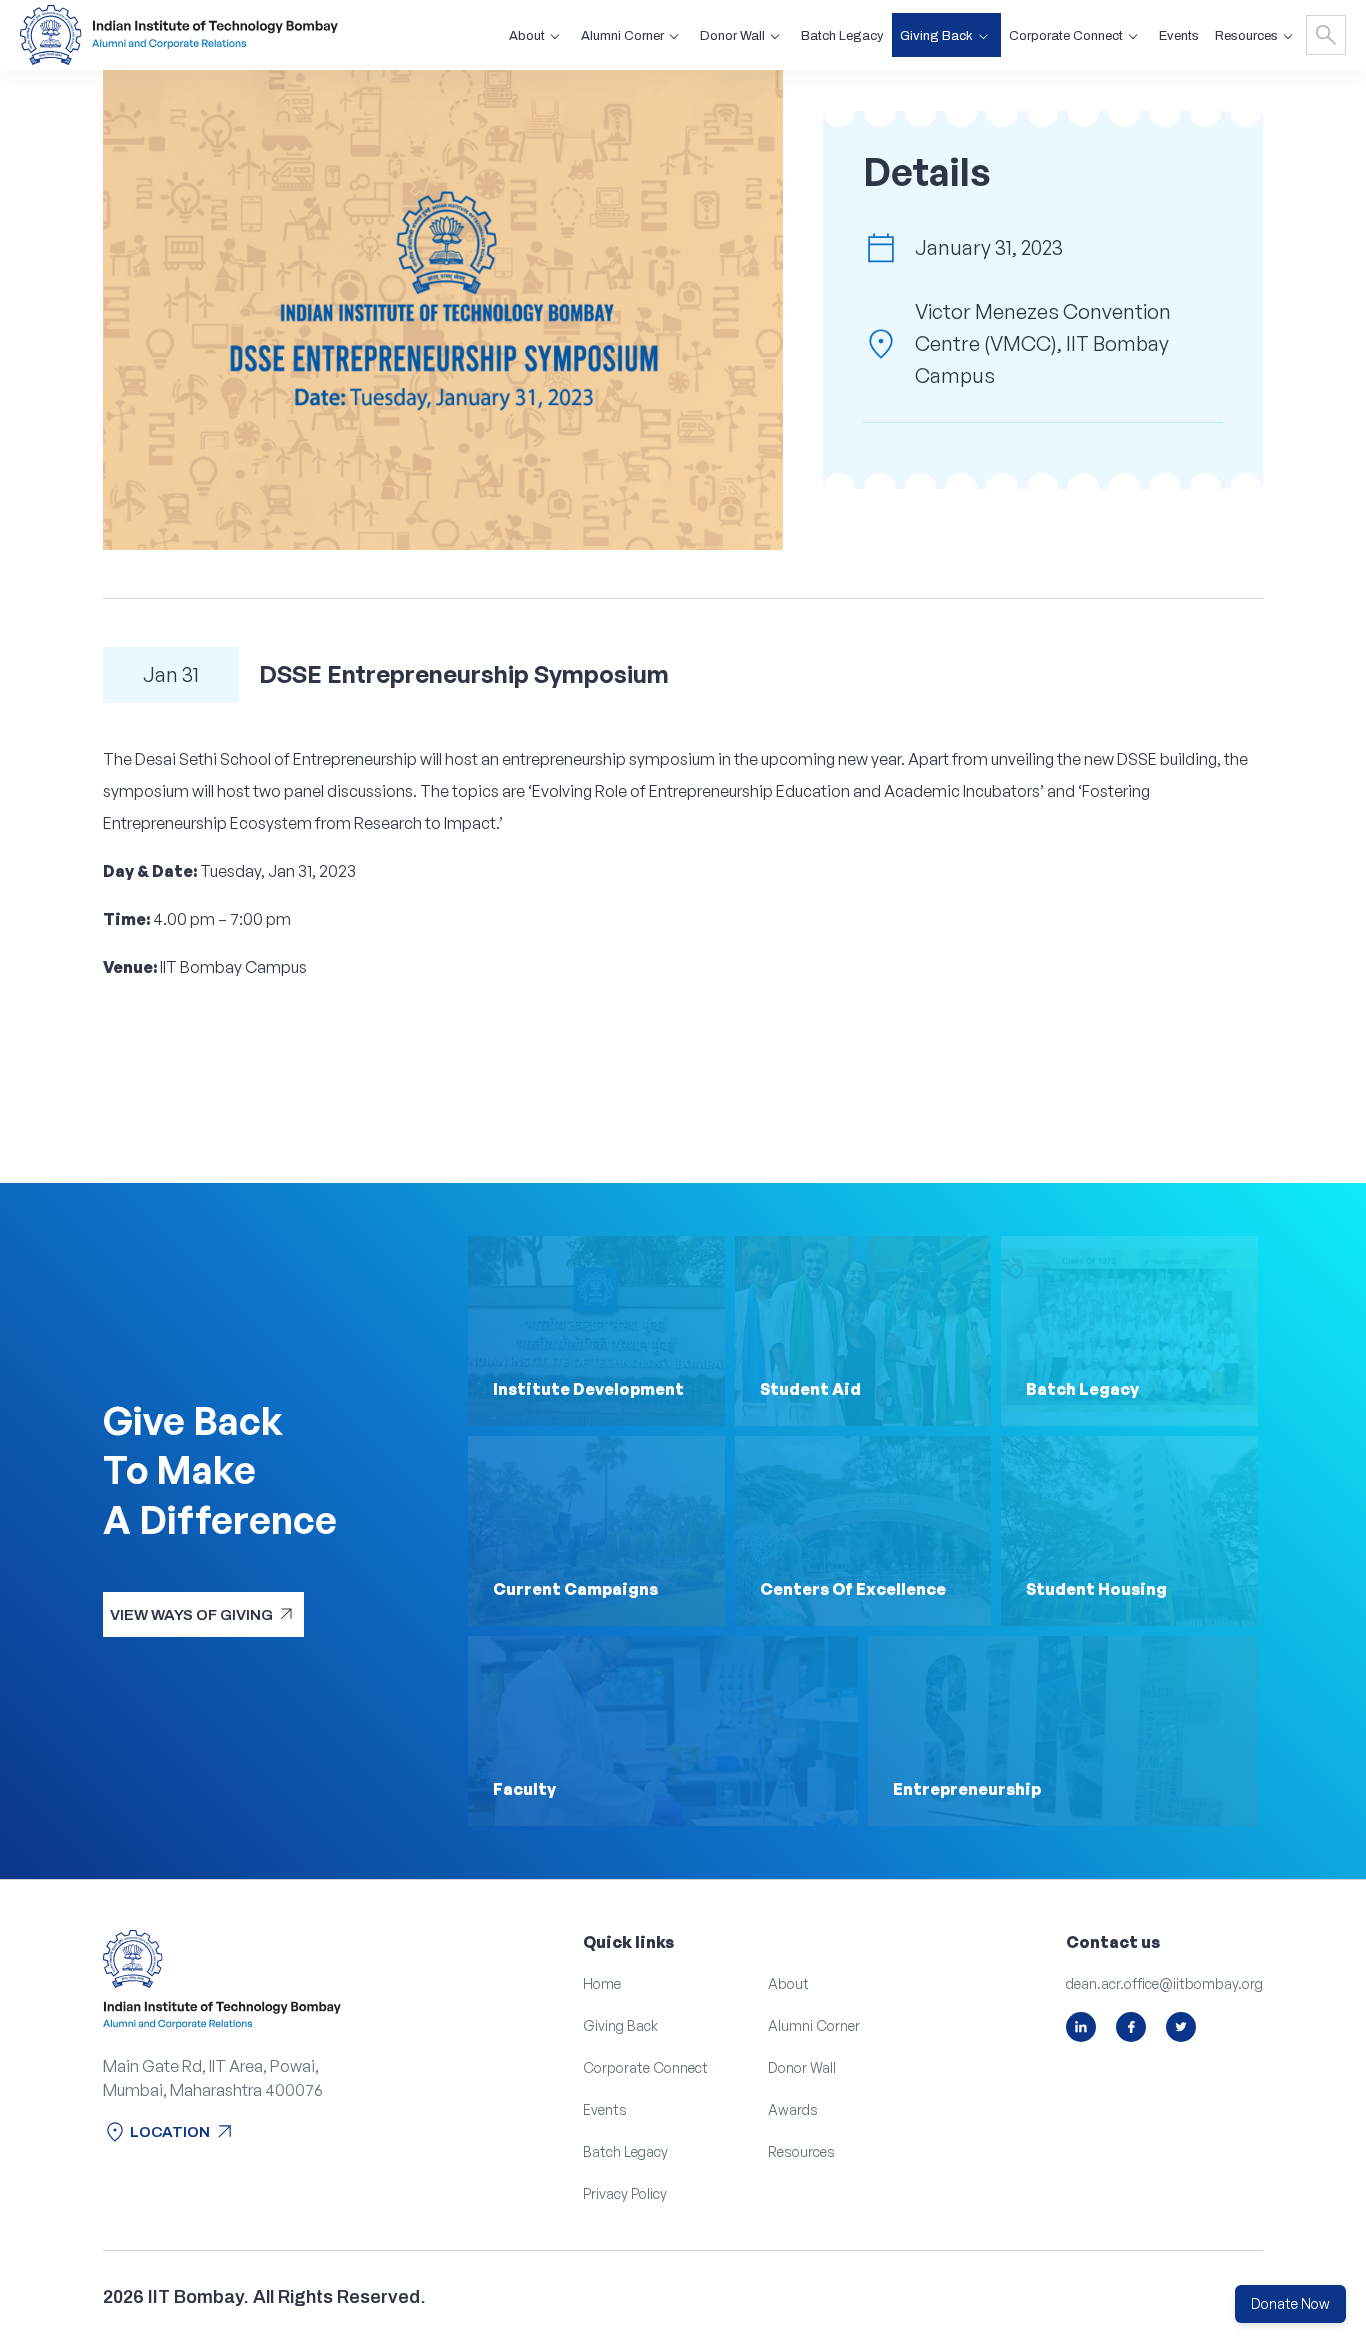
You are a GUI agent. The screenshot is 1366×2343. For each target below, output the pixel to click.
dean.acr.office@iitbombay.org (1164, 1983)
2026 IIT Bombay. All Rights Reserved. (264, 2297)
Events (1179, 36)
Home (602, 1983)
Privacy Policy (625, 2193)
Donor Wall (802, 2067)
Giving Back (620, 2025)
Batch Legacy (842, 36)
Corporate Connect (645, 2067)
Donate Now (1290, 2303)
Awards (793, 2109)
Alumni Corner (814, 2025)
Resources (801, 2151)
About (788, 1983)
